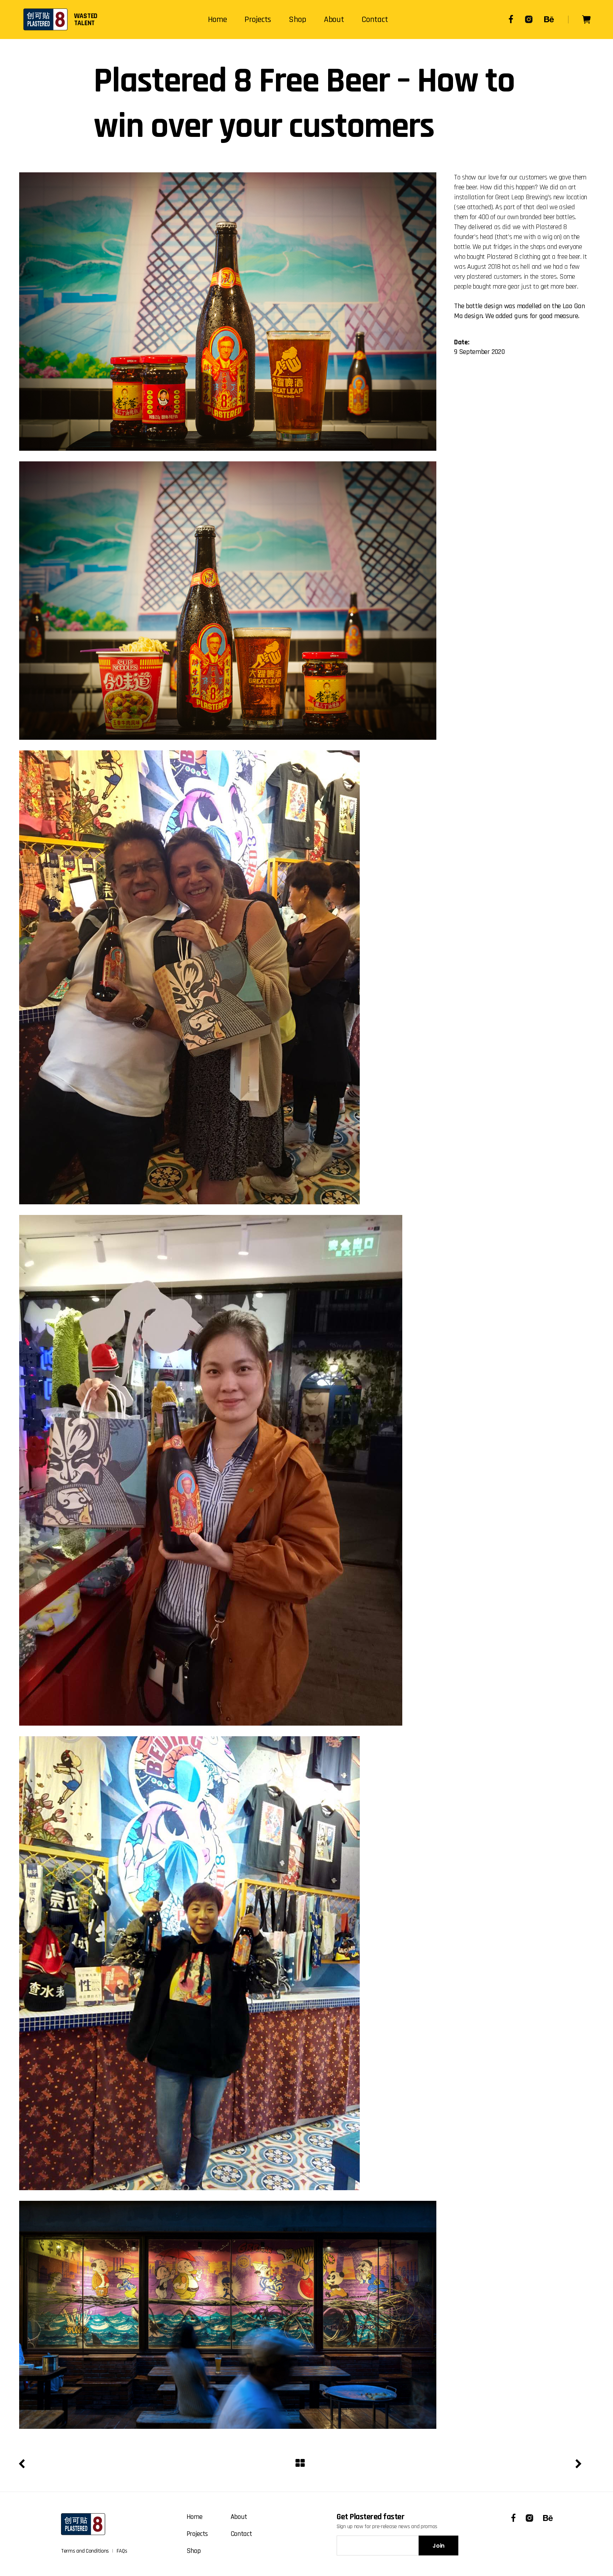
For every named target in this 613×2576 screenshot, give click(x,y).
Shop (194, 2551)
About (239, 2517)
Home (195, 2517)
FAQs (122, 2551)
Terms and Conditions (85, 2551)
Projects (197, 2534)
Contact (241, 2534)
